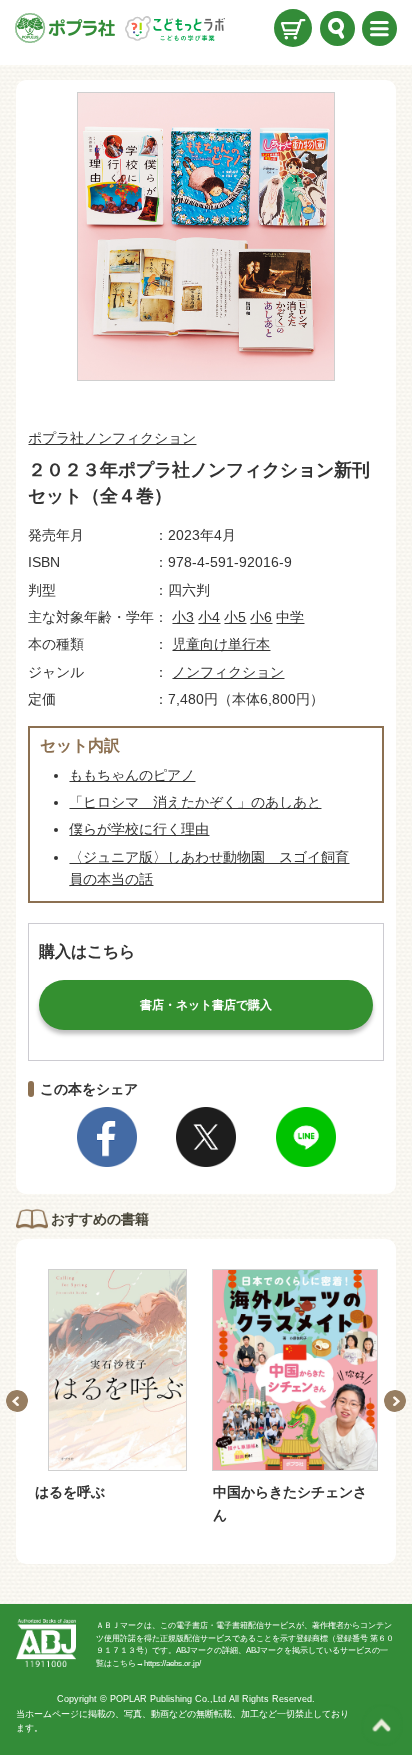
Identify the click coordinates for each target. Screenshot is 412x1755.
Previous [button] (17, 1401)
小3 (183, 617)
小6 (261, 617)
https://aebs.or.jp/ (172, 1663)
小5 (235, 617)
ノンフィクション (228, 672)
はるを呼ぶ (70, 1492)
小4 (209, 617)
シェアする (107, 1137)
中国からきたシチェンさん (290, 1503)
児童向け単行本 (221, 644)
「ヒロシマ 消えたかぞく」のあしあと (195, 802)
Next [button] (395, 1401)
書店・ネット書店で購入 (206, 1005)
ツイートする (206, 1137)
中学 (290, 617)
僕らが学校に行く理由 (139, 829)
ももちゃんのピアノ (132, 775)
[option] (117, 1386)
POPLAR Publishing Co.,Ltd (168, 1699)
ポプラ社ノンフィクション (112, 438)
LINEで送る (306, 1137)
